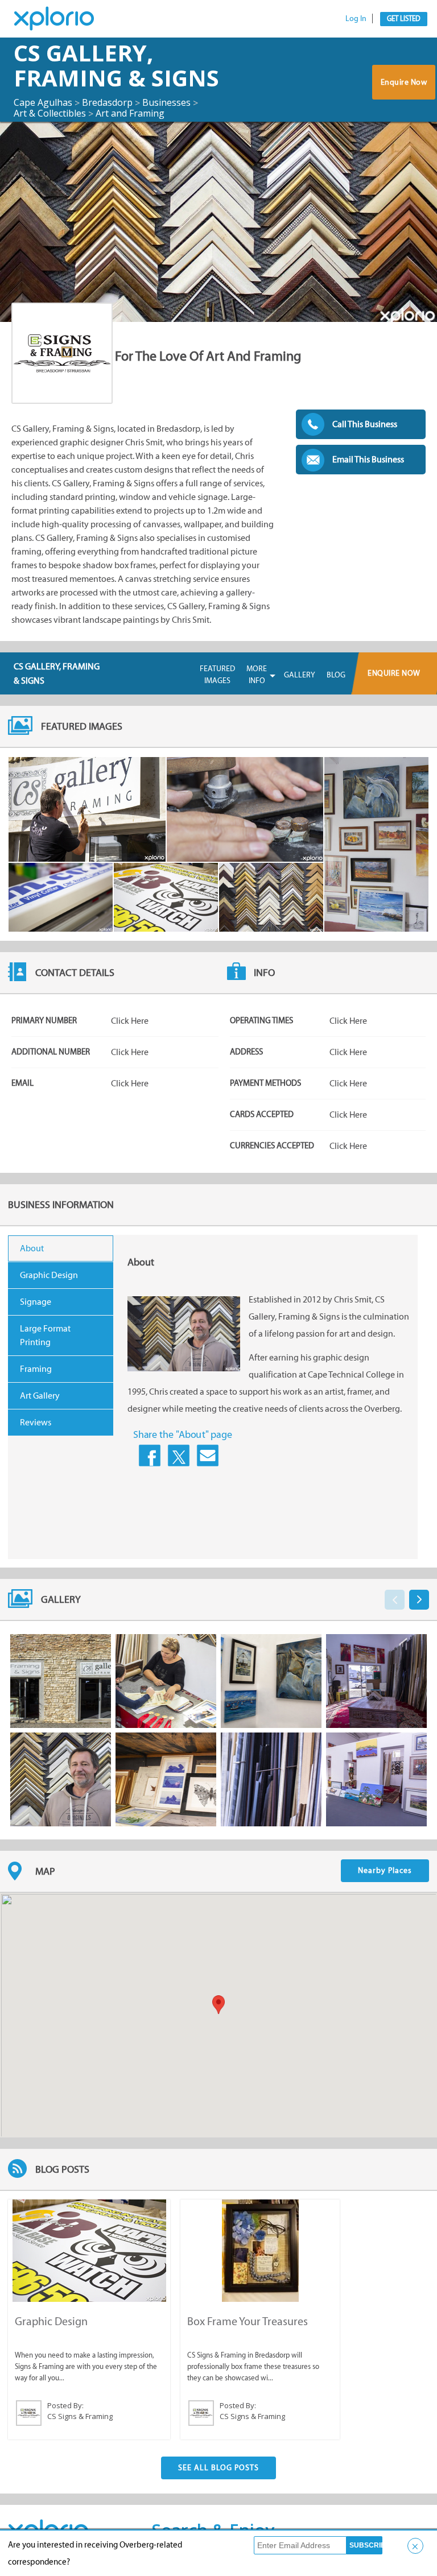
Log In (356, 18)
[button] (218, 2005)
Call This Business (365, 424)
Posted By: (65, 2405)
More (257, 675)
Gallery (300, 675)
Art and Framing (130, 113)
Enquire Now (404, 82)
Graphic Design (49, 1275)
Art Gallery (40, 1395)
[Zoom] (87, 809)
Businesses (166, 102)
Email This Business (368, 459)
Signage (36, 1302)
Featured (217, 675)
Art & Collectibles (50, 113)
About (32, 1248)
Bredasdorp (107, 102)
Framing (36, 1369)
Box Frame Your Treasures (248, 2321)
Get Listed (404, 18)
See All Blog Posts (218, 2468)
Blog (336, 675)
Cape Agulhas (43, 102)
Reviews (36, 1422)
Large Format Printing (45, 1335)
